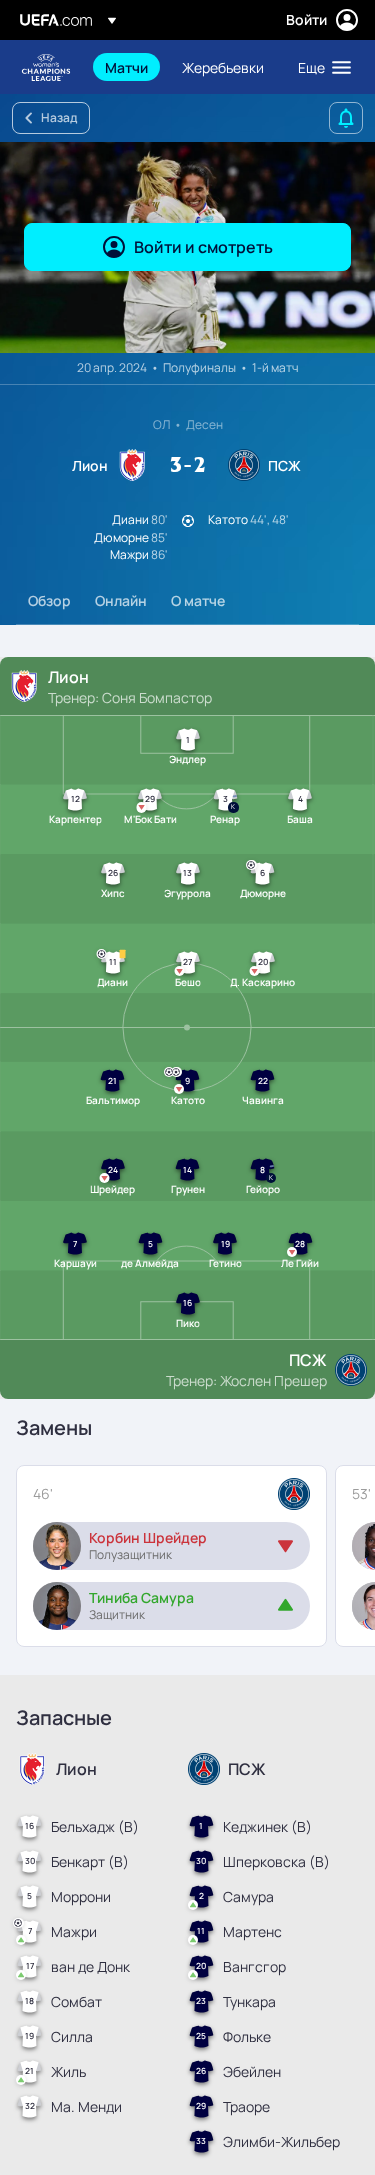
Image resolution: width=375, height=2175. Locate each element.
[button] (320, 67)
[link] (126, 67)
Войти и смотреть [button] (203, 247)
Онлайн (121, 600)
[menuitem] (126, 67)
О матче (198, 600)
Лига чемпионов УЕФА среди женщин (46, 67)
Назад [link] (59, 117)
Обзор (49, 600)
